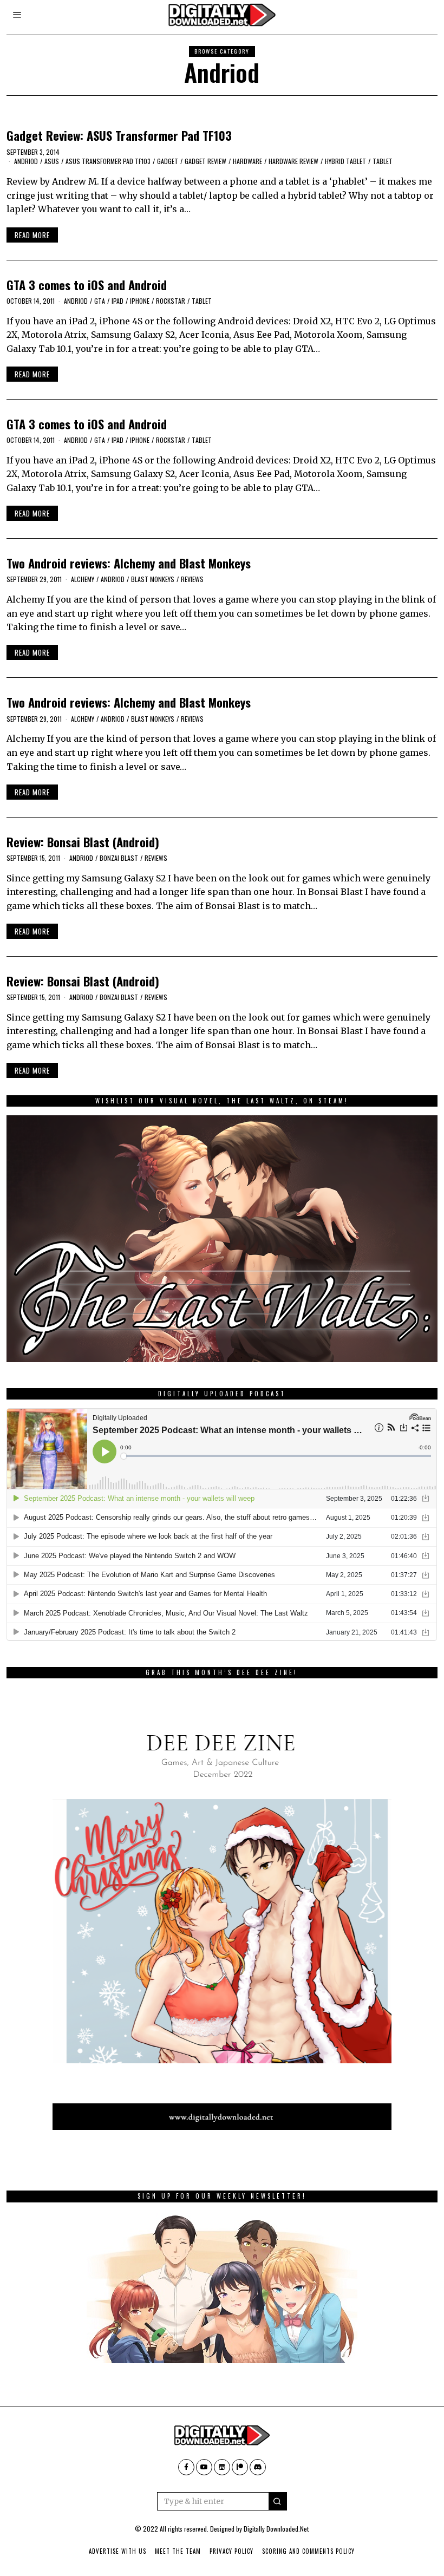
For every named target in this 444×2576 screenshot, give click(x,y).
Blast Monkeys (153, 579)
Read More (32, 235)
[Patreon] (240, 2467)
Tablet (383, 161)
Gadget (168, 161)
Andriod (26, 161)
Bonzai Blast (119, 858)
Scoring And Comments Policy (308, 2551)
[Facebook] (186, 2467)
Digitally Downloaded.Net (276, 2529)
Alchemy (83, 579)
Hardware (247, 161)
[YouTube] (204, 2467)
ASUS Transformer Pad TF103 (108, 161)
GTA (100, 301)
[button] (278, 2501)
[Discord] (258, 2467)
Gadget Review (205, 161)
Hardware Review (293, 161)
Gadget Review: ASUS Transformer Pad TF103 (119, 135)
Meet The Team (178, 2551)
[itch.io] (222, 2467)
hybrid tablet (345, 161)
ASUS (52, 161)
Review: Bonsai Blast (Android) (83, 842)
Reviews (192, 579)
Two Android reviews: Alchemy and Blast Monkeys (129, 563)
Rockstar (171, 301)
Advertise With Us (117, 2551)
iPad (117, 301)
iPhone (140, 301)
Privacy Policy (231, 2551)
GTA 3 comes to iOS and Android (87, 285)
